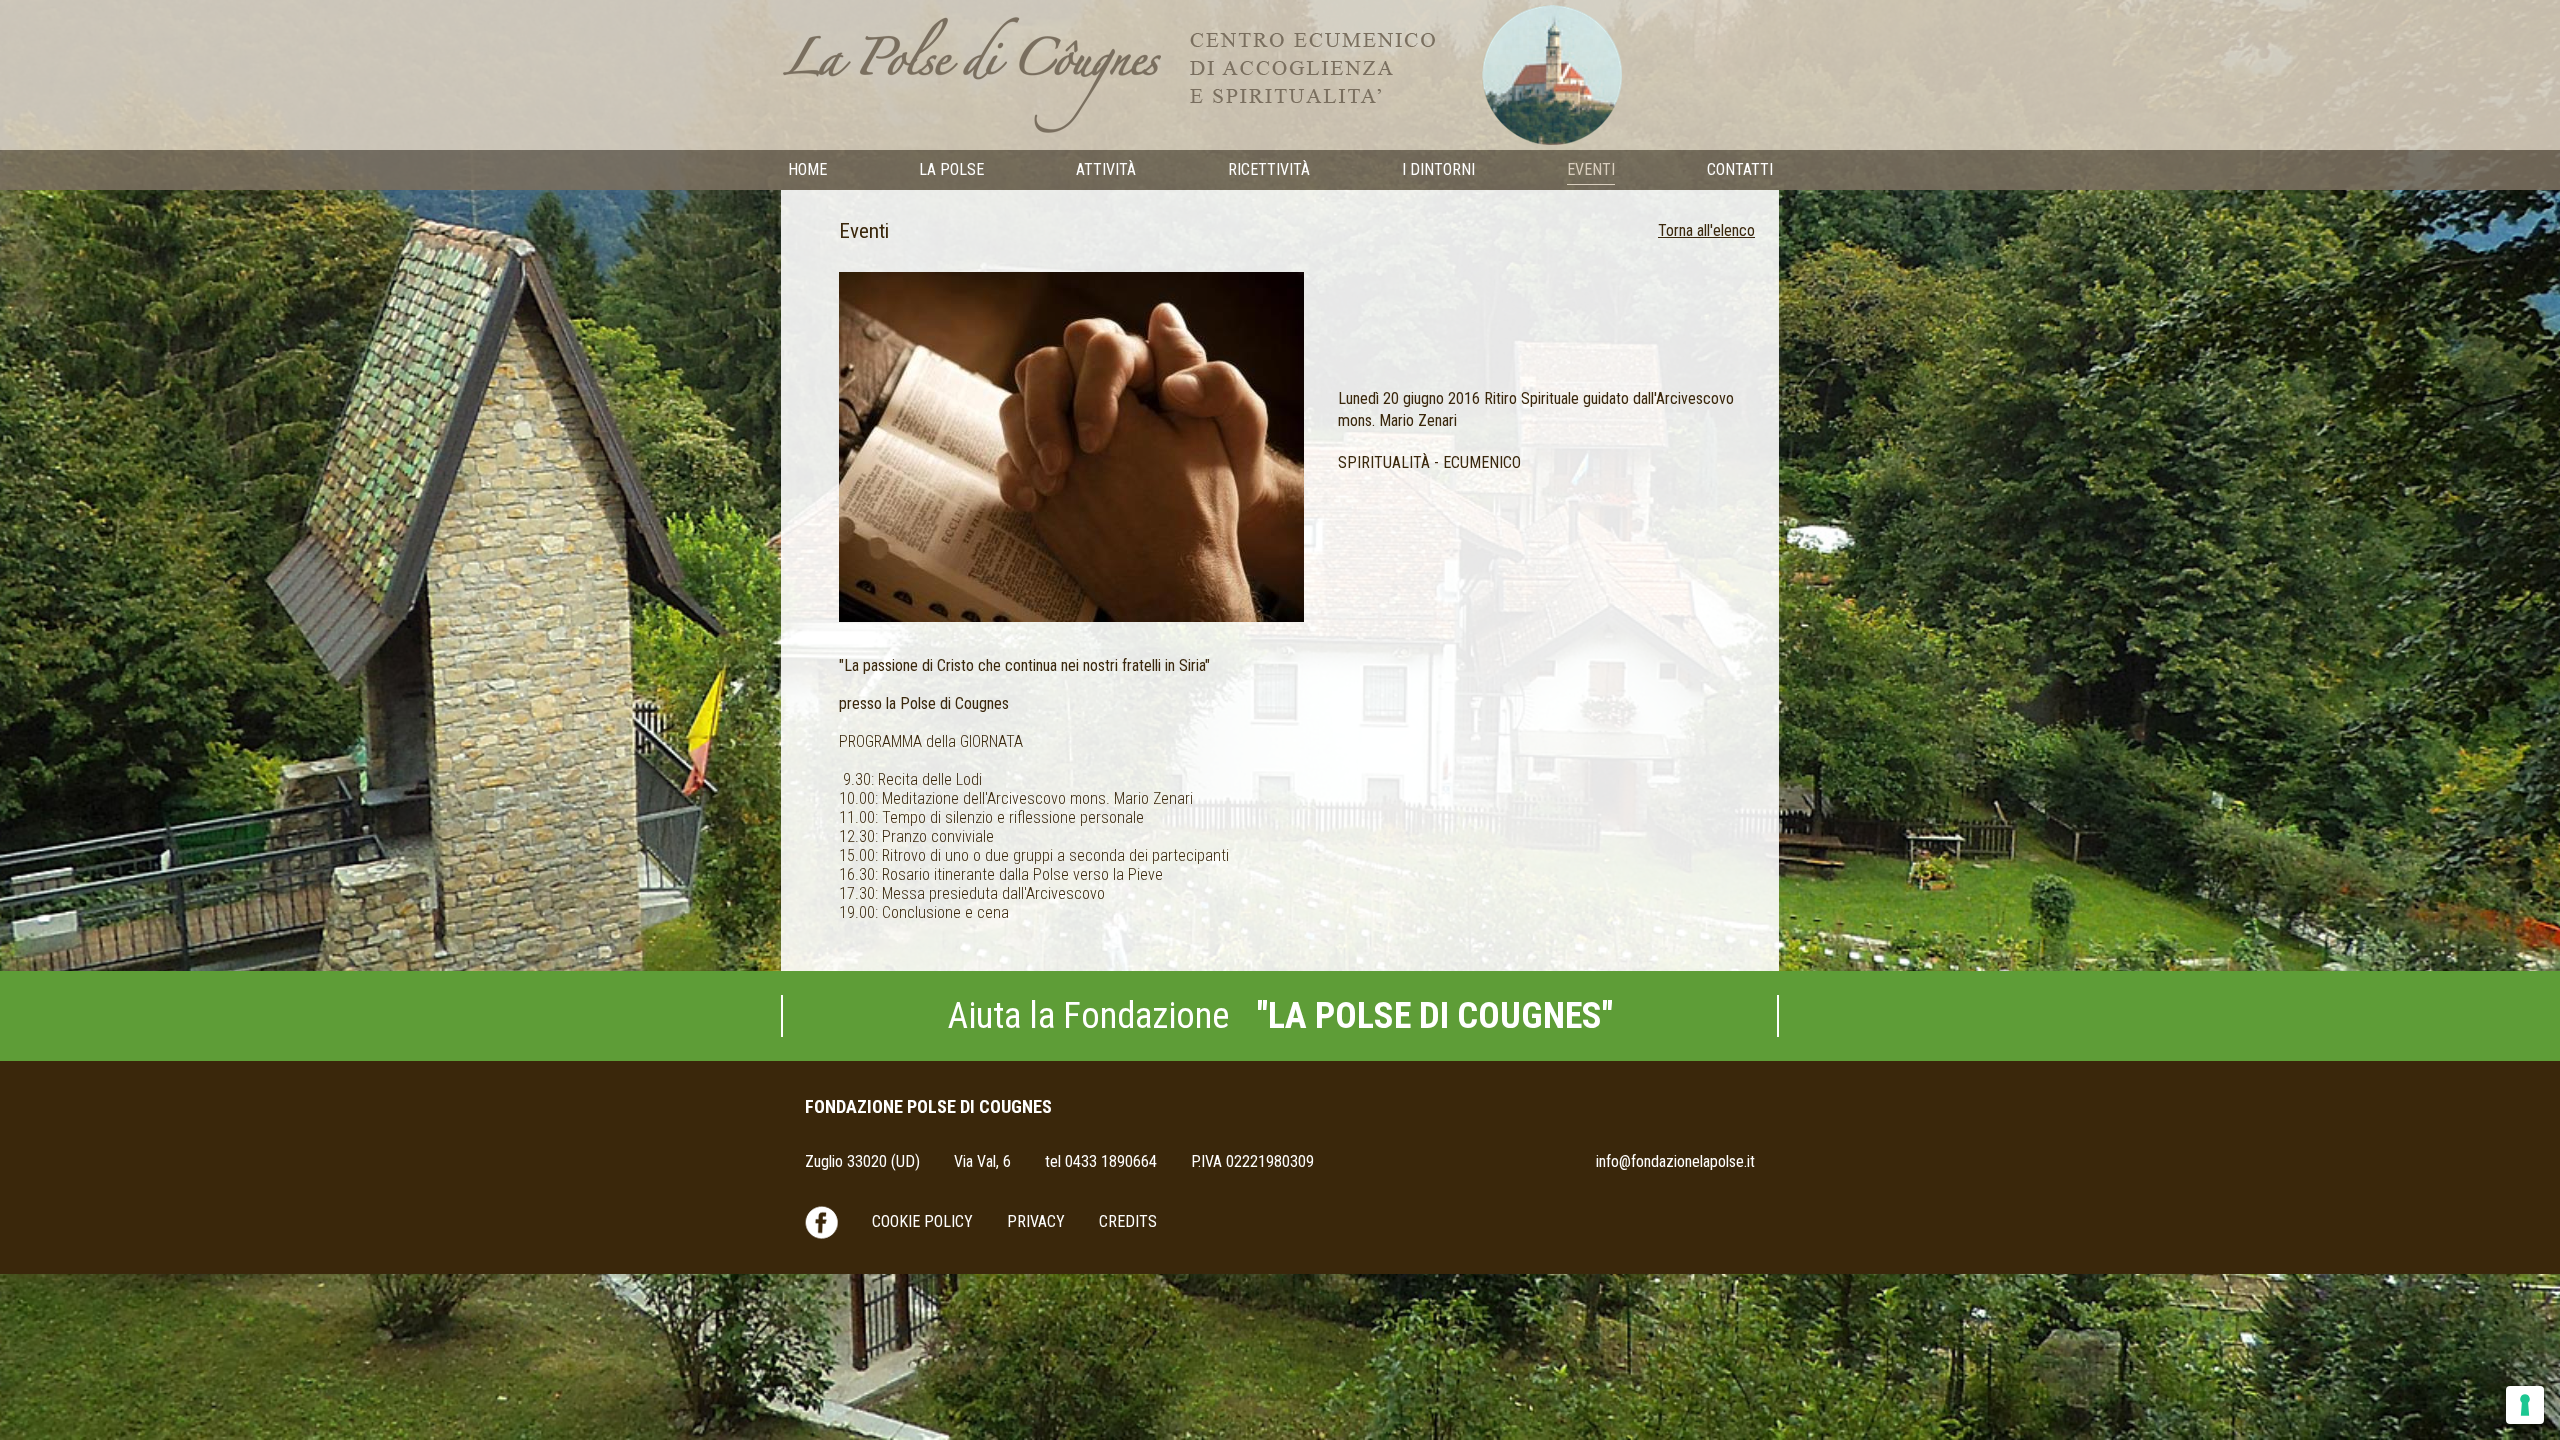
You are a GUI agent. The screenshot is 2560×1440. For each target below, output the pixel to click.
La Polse (951, 169)
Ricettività (1269, 169)
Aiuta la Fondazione (1280, 1016)
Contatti (1740, 169)
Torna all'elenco (1706, 230)
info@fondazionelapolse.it (1675, 1161)
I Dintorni (1438, 169)
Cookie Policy (922, 1221)
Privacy (1036, 1221)
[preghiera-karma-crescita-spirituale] (1071, 445)
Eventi (1591, 169)
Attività (1106, 169)
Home (807, 169)
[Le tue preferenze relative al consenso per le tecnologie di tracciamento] (2525, 1405)
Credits (1128, 1221)
